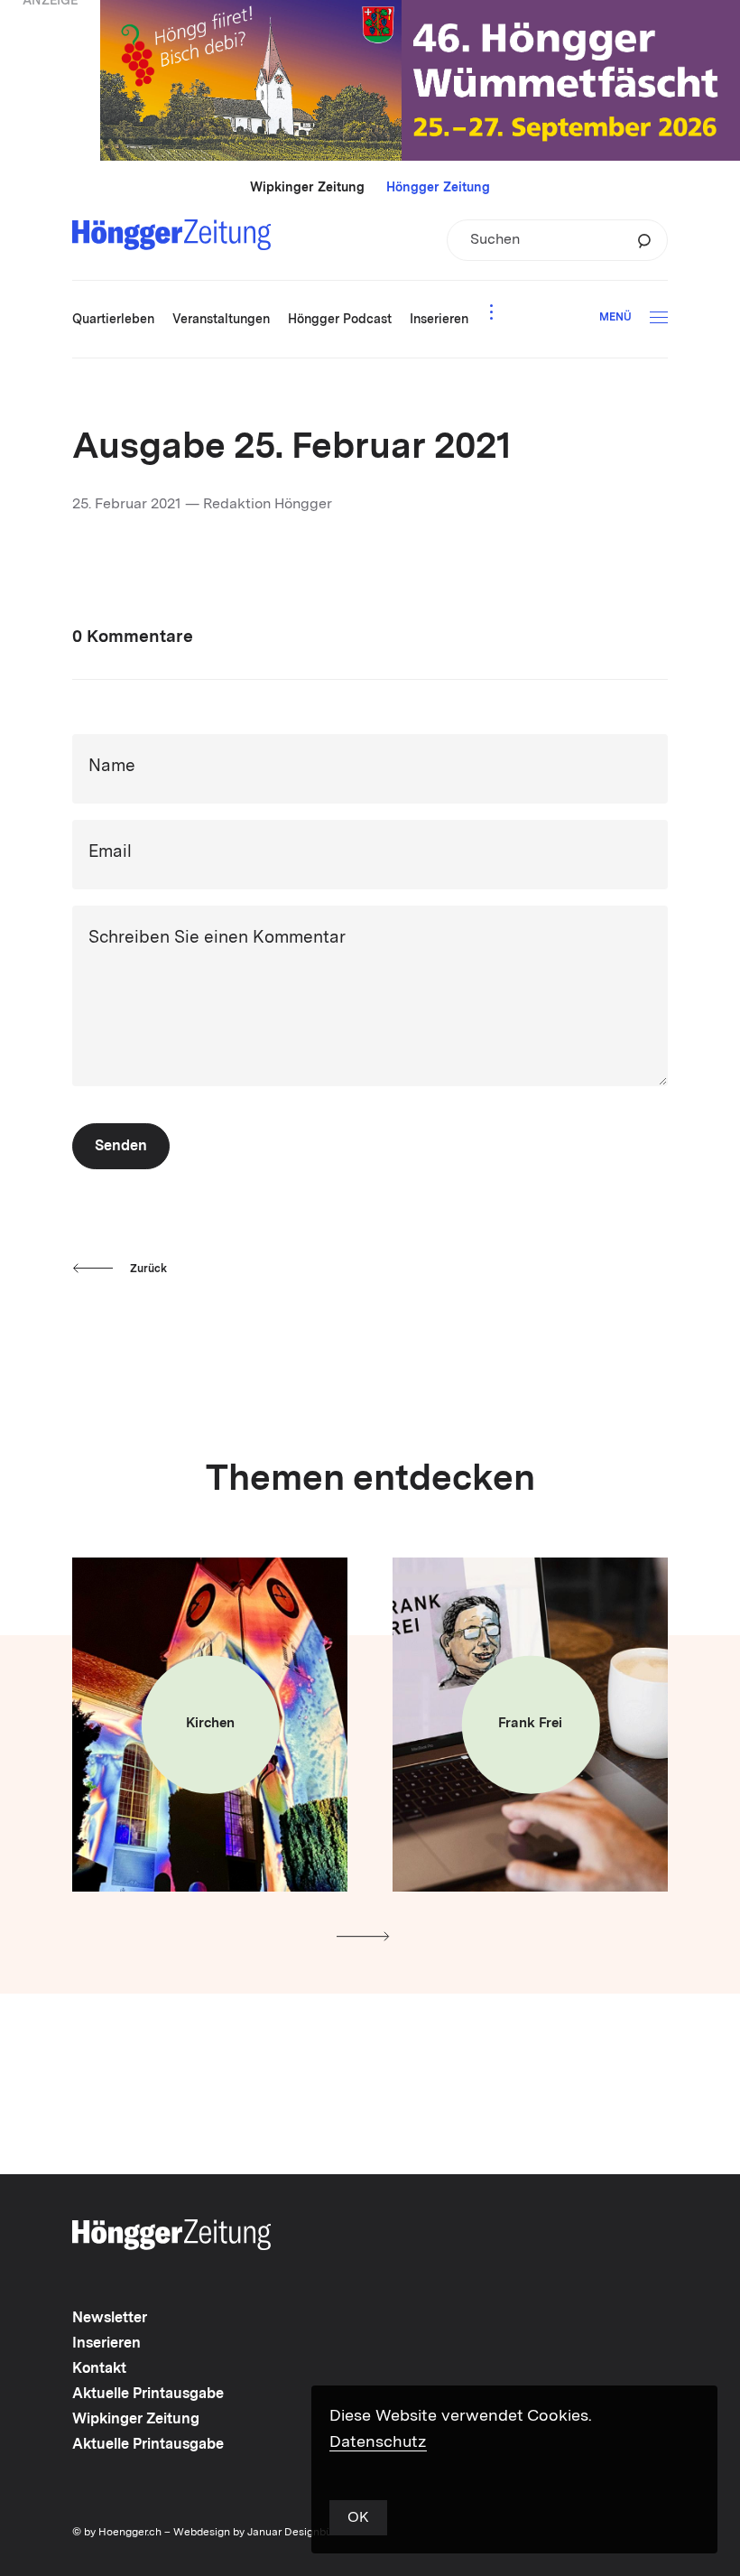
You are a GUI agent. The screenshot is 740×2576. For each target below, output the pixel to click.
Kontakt (99, 2369)
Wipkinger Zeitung (307, 188)
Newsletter (110, 2319)
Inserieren (106, 2344)
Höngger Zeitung (438, 188)
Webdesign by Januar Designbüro (258, 2533)
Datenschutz (378, 2442)
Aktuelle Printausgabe (148, 2395)
